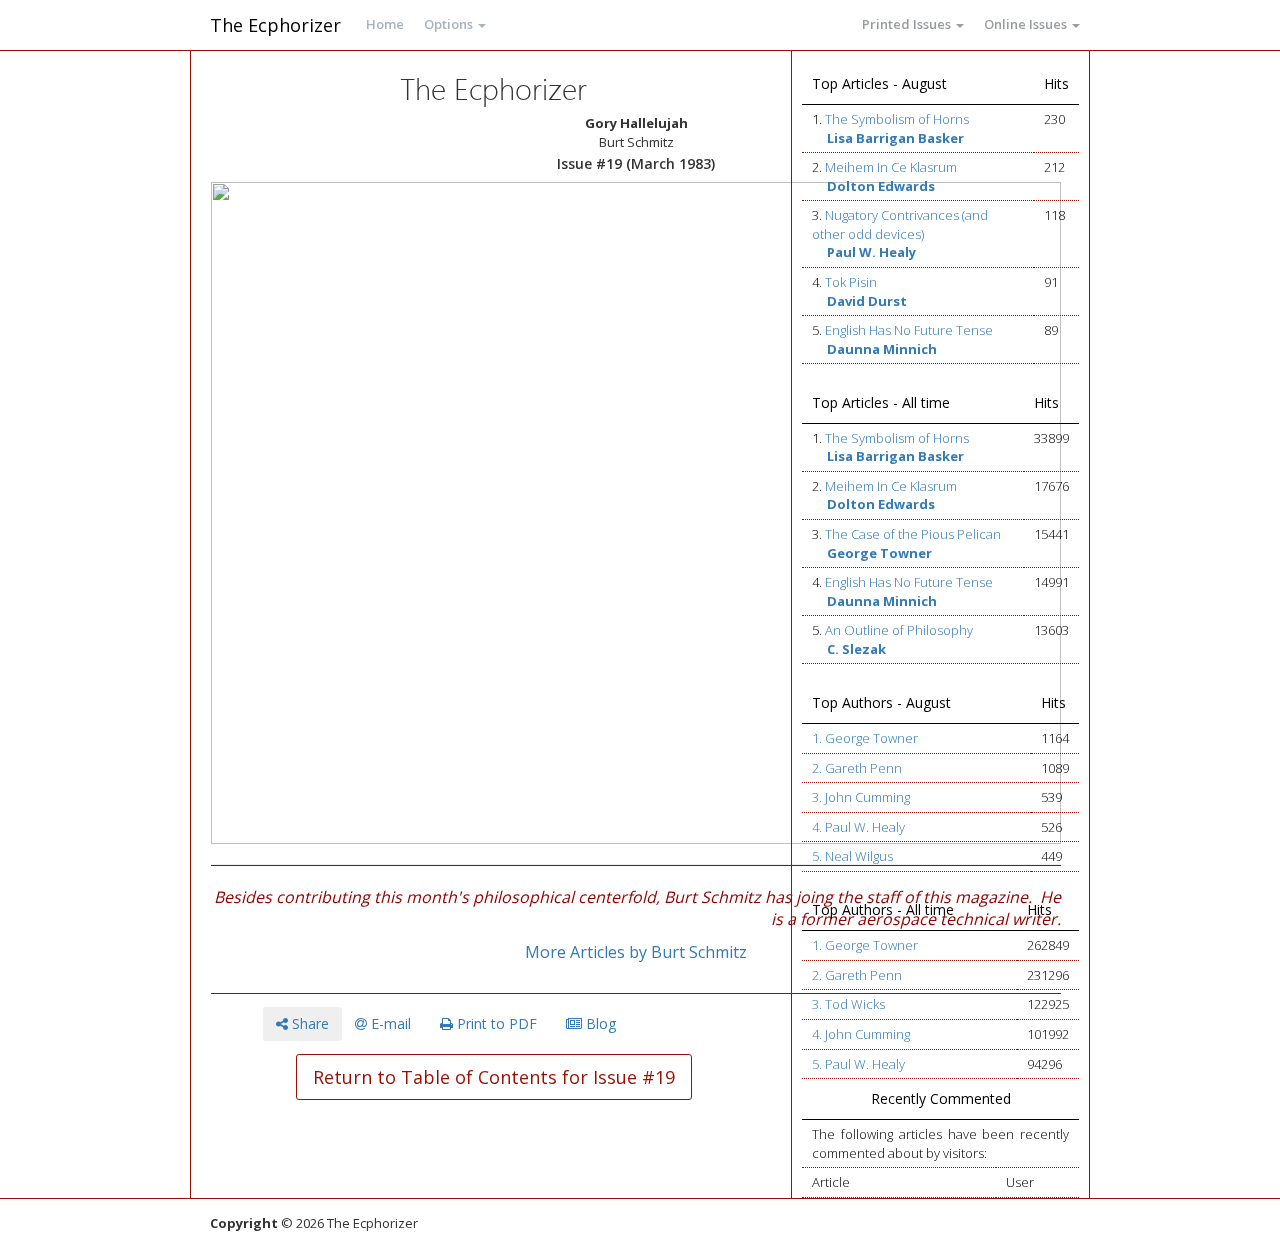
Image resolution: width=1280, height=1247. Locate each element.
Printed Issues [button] (908, 24)
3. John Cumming (861, 797)
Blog (599, 1023)
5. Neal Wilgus (852, 856)
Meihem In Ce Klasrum (891, 167)
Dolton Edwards (881, 186)
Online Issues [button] (1027, 24)
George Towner (879, 553)
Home (385, 24)
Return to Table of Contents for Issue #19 (494, 1077)
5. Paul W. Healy (858, 1064)
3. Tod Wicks (848, 1004)
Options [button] (450, 24)
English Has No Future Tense (909, 330)
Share (308, 1023)
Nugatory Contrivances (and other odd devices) (900, 224)
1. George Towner (865, 738)
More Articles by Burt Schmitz (636, 952)
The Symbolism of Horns (897, 119)
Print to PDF (495, 1023)
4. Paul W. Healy (858, 827)
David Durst (867, 301)
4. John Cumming (861, 1034)
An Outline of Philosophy (899, 630)
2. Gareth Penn (857, 768)
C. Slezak (856, 649)
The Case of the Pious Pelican (913, 534)
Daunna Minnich (882, 349)
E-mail (389, 1023)
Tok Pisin (851, 282)
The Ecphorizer (275, 25)
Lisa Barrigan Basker (895, 138)
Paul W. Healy (871, 252)
